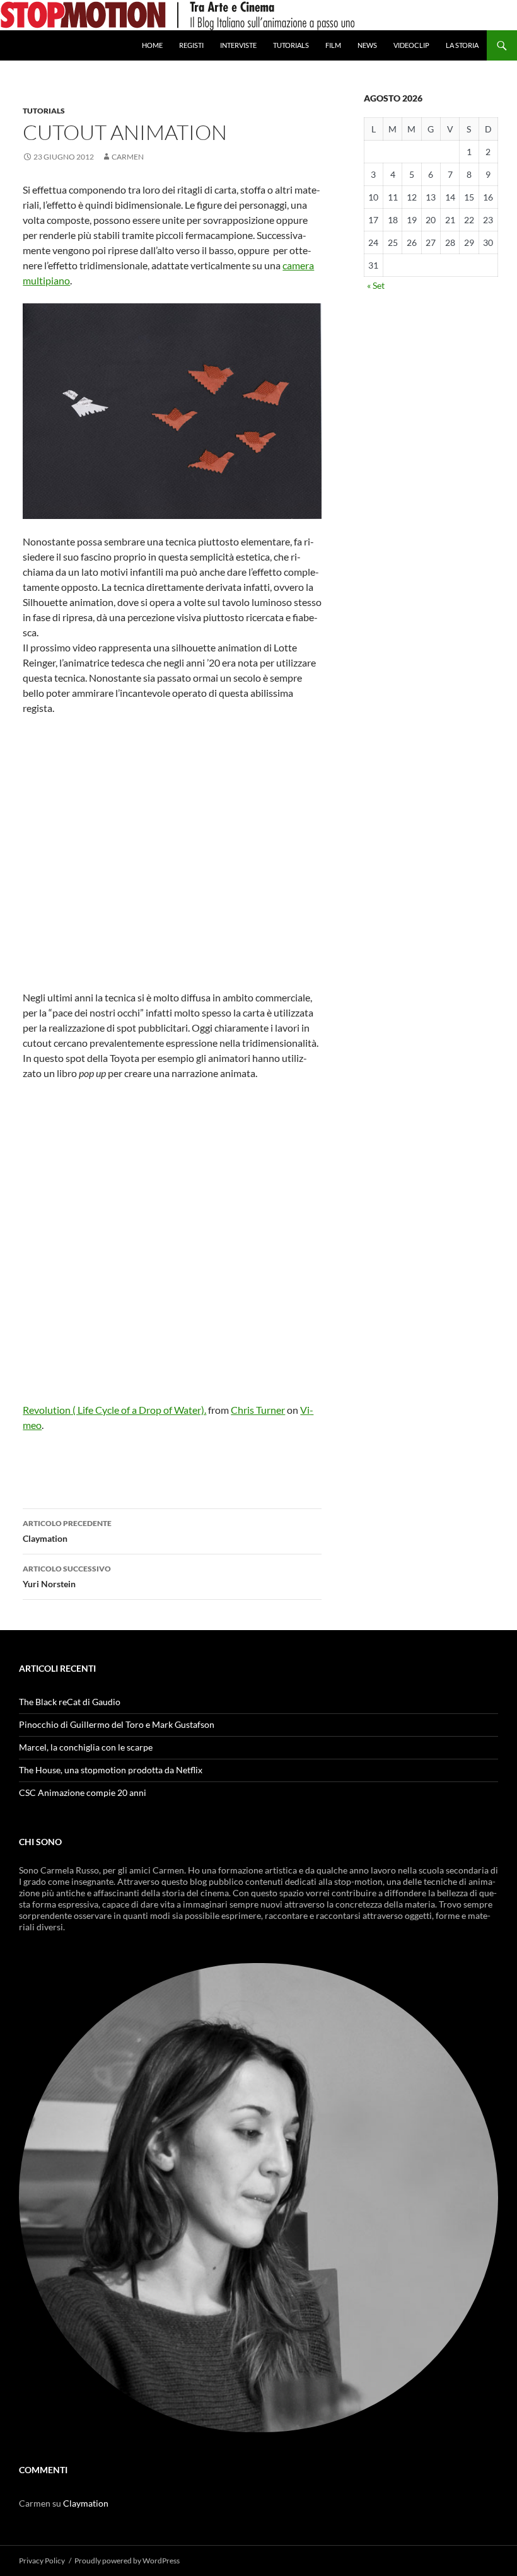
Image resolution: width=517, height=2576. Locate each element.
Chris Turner (258, 1410)
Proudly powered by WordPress (127, 2561)
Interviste (238, 45)
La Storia (462, 45)
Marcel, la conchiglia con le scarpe (86, 1747)
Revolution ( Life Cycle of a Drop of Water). (114, 1410)
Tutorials (291, 45)
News (367, 45)
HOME (152, 45)
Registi (191, 45)
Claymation (67, 1531)
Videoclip (411, 45)
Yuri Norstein (67, 1576)
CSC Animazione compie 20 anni (83, 1792)
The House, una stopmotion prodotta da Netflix (111, 1770)
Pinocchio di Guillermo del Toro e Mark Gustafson (117, 1724)
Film (333, 45)
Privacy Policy (42, 2561)
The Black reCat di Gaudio (70, 1702)
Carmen (128, 157)
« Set (376, 285)
